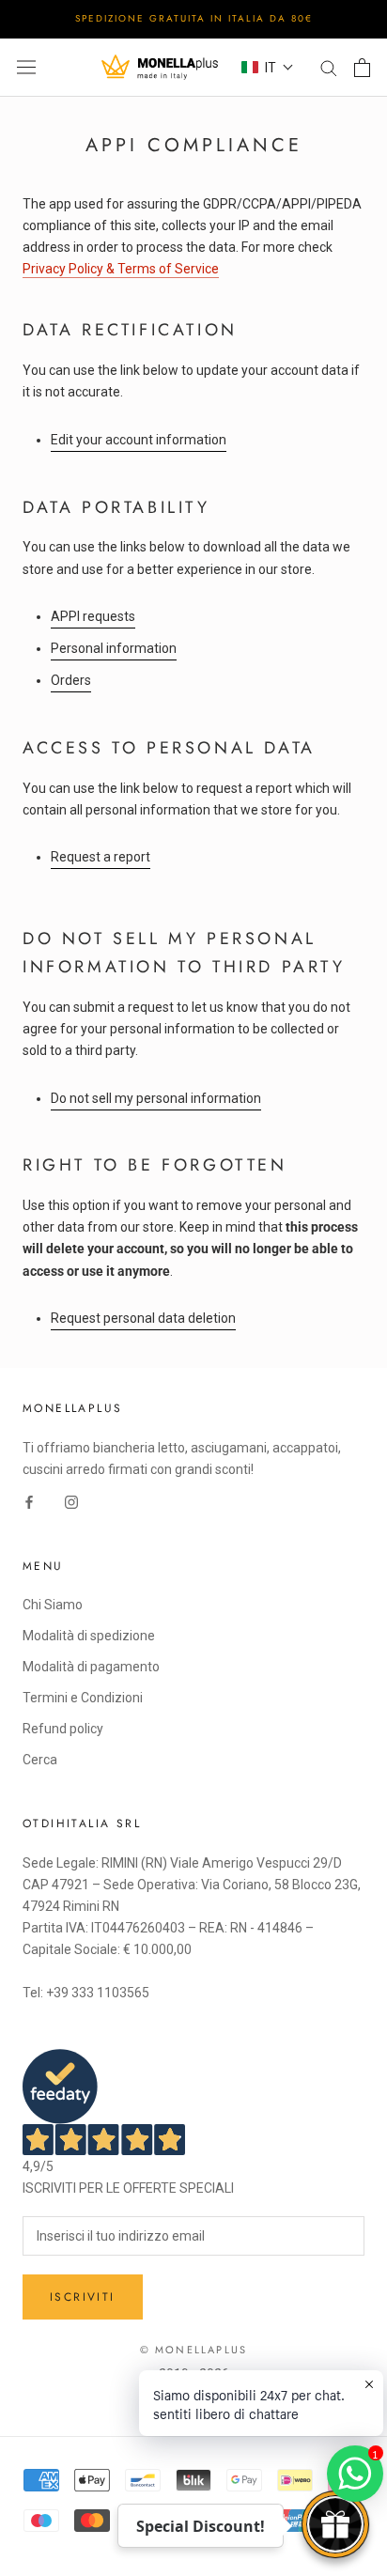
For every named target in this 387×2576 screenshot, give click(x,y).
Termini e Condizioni (83, 1698)
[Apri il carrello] (362, 68)
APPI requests (93, 616)
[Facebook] (29, 1502)
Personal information (114, 648)
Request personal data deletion (143, 1318)
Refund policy (63, 1729)
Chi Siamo (53, 1605)
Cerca (40, 1760)
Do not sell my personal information (156, 1098)
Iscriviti (83, 2297)
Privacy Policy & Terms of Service (121, 269)
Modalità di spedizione (89, 1636)
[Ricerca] (329, 67)
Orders (71, 680)
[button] (268, 68)
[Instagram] (71, 1502)
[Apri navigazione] (26, 68)
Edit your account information (139, 440)
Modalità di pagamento (91, 1667)
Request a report (101, 857)
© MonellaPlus (194, 2350)
